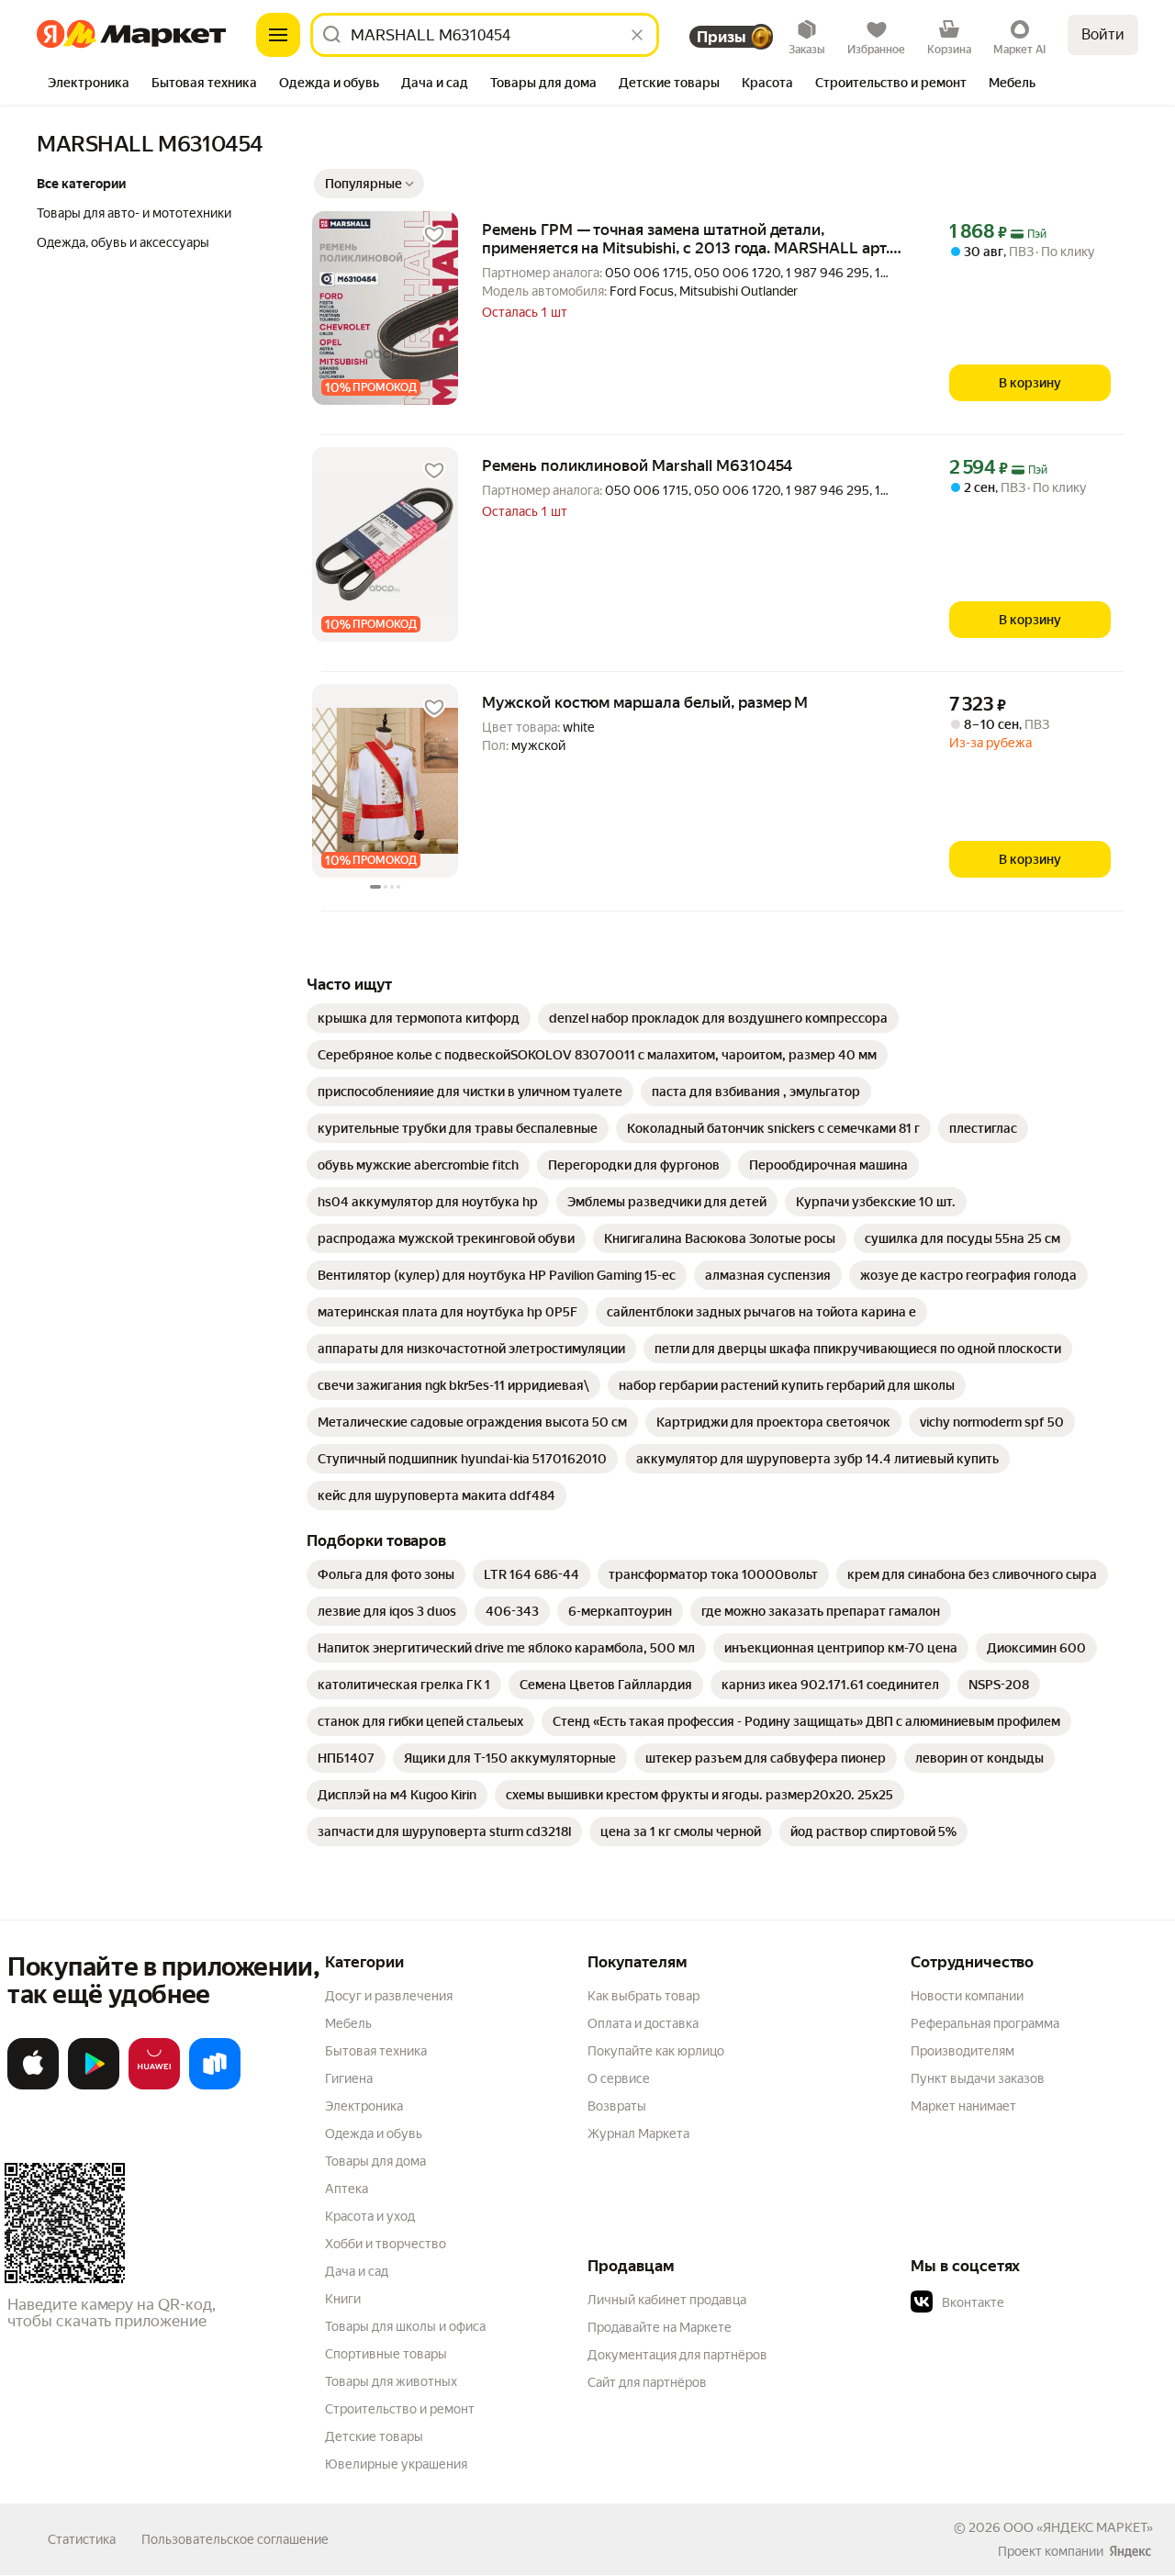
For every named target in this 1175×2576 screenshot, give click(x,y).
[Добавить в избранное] (434, 235)
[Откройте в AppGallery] (154, 2086)
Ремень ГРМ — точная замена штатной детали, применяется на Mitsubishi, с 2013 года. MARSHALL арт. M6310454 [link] (686, 239)
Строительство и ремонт (400, 2409)
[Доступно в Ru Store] (215, 2086)
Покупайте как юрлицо (656, 2051)
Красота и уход (370, 2216)
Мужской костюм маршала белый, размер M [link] (645, 702)
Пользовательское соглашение (235, 2539)
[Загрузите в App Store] (33, 2086)
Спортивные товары (386, 2354)
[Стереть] (637, 35)
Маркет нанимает (963, 2106)
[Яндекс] (1130, 2551)
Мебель (348, 2023)
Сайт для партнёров (647, 2382)
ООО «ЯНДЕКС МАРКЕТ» (1078, 2527)
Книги (343, 2299)
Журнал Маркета (638, 2134)
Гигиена (349, 2078)
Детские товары (374, 2436)
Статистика (82, 2539)
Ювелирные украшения (396, 2464)
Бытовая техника (376, 2051)
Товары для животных (391, 2381)
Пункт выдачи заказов (978, 2078)
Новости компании (967, 1996)
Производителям (962, 2051)
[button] (369, 184)
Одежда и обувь (374, 2134)
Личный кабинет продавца (667, 2300)
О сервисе (619, 2078)
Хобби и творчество (386, 2244)
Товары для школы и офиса (405, 2326)
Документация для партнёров (677, 2355)
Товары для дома (375, 2161)
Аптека (347, 2189)
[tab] (89, 84)
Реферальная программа (985, 2023)
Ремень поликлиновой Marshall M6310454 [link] (637, 465)
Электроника (364, 2106)
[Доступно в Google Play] (94, 2086)
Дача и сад (357, 2271)
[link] (419, 1018)
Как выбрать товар (643, 1996)
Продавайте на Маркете (660, 2327)
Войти (1103, 34)
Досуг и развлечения (389, 1996)
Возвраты (617, 2106)
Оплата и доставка (643, 2023)
